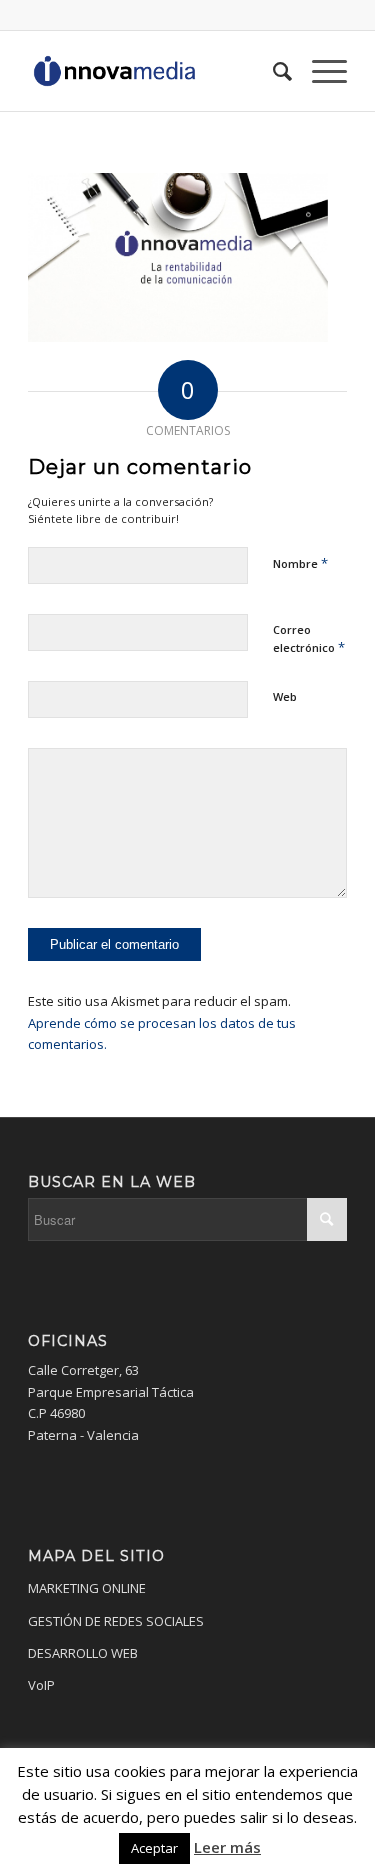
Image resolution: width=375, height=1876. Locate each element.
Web (285, 696)
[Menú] (319, 71)
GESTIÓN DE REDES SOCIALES (116, 1621)
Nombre (300, 563)
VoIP (41, 1685)
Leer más (227, 1847)
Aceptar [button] (154, 1848)
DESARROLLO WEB (83, 1653)
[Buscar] (272, 71)
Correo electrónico (309, 639)
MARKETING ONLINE (87, 1588)
